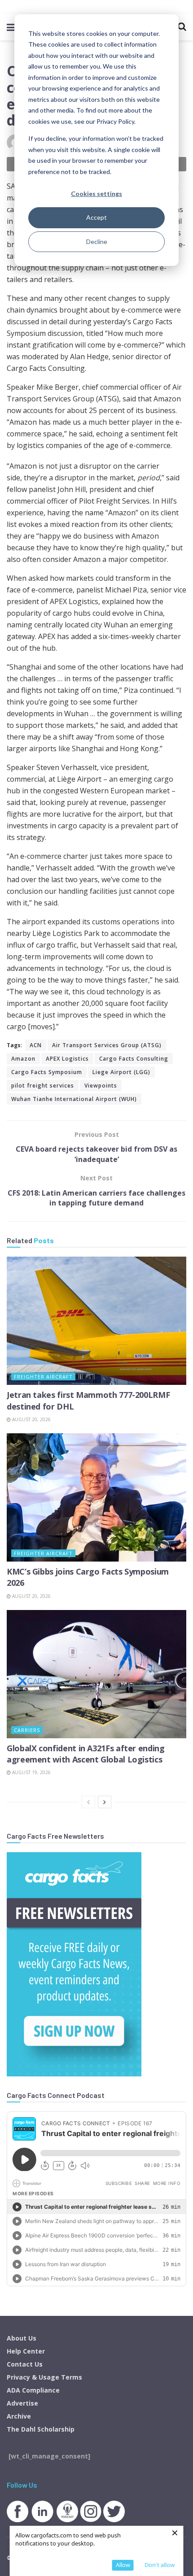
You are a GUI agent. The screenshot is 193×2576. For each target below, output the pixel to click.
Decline (97, 241)
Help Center (26, 2351)
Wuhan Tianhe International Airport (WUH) (74, 1099)
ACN (36, 1045)
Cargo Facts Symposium (47, 1072)
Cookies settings (96, 194)
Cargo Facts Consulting (134, 1059)
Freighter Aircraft (43, 1377)
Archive (19, 2416)
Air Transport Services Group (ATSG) (107, 1045)
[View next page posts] (105, 1802)
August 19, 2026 (31, 1772)
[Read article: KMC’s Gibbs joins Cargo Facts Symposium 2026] (96, 1497)
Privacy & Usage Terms (44, 2377)
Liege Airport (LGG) (121, 1072)
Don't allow (160, 2565)
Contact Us (25, 2364)
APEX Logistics (67, 1059)
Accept (96, 217)
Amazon (23, 1059)
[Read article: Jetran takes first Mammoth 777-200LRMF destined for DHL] (96, 1321)
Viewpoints (101, 1086)
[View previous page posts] (88, 1802)
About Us (22, 2338)
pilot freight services (43, 1086)
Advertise (22, 2403)
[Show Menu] (11, 27)
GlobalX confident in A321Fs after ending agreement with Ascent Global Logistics (86, 1754)
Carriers (27, 1730)
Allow (123, 2565)
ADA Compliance (33, 2390)
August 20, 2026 (31, 1419)
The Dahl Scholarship (41, 2429)
